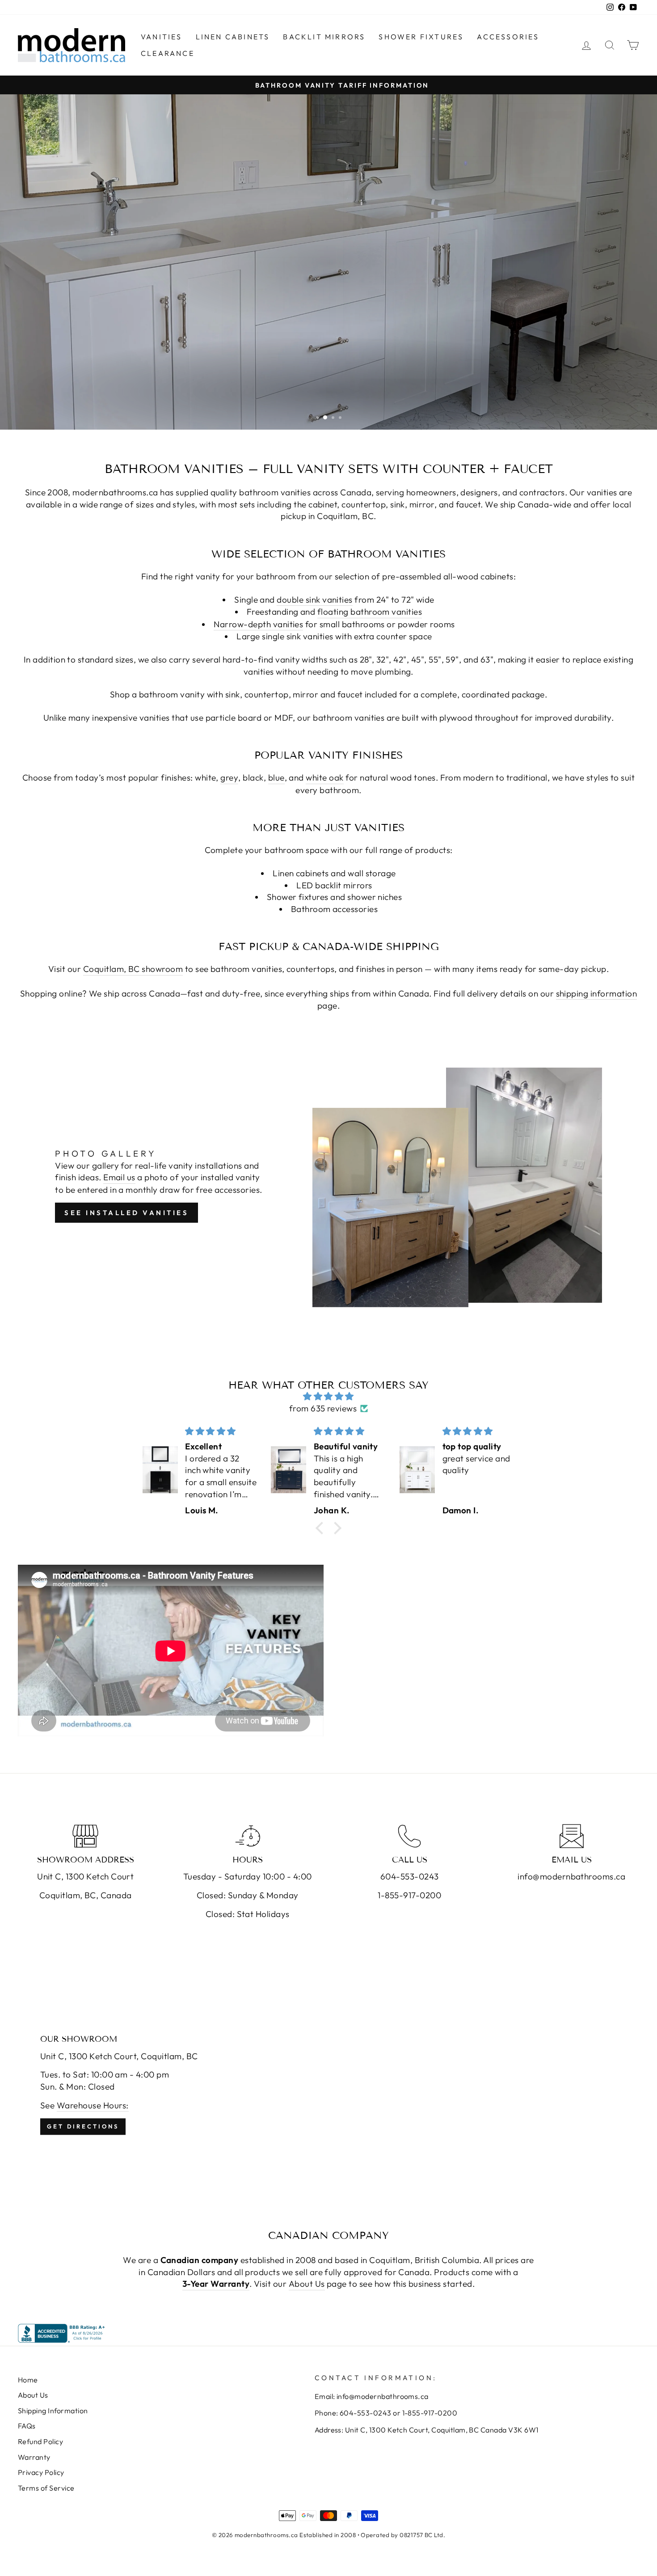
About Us (307, 2284)
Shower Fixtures (421, 37)
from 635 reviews (323, 1408)
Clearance (168, 53)
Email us (119, 1177)
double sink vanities (315, 600)
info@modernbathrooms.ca (571, 1876)
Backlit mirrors (324, 37)
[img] (328, 1396)
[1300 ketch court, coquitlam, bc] (328, 2085)
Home (28, 2380)
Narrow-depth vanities (258, 624)
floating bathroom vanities (370, 612)
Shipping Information (53, 2411)
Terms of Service (46, 2488)
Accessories (508, 37)
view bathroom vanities (327, 401)
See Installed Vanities (126, 1213)
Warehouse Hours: (93, 2105)
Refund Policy (40, 2441)
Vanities (162, 37)
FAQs (27, 2426)
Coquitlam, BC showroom (133, 969)
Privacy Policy (41, 2472)
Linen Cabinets (233, 37)
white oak (324, 777)
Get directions (83, 2126)
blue (276, 777)
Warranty (34, 2457)
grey (229, 777)
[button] (322, 1528)
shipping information (597, 993)
